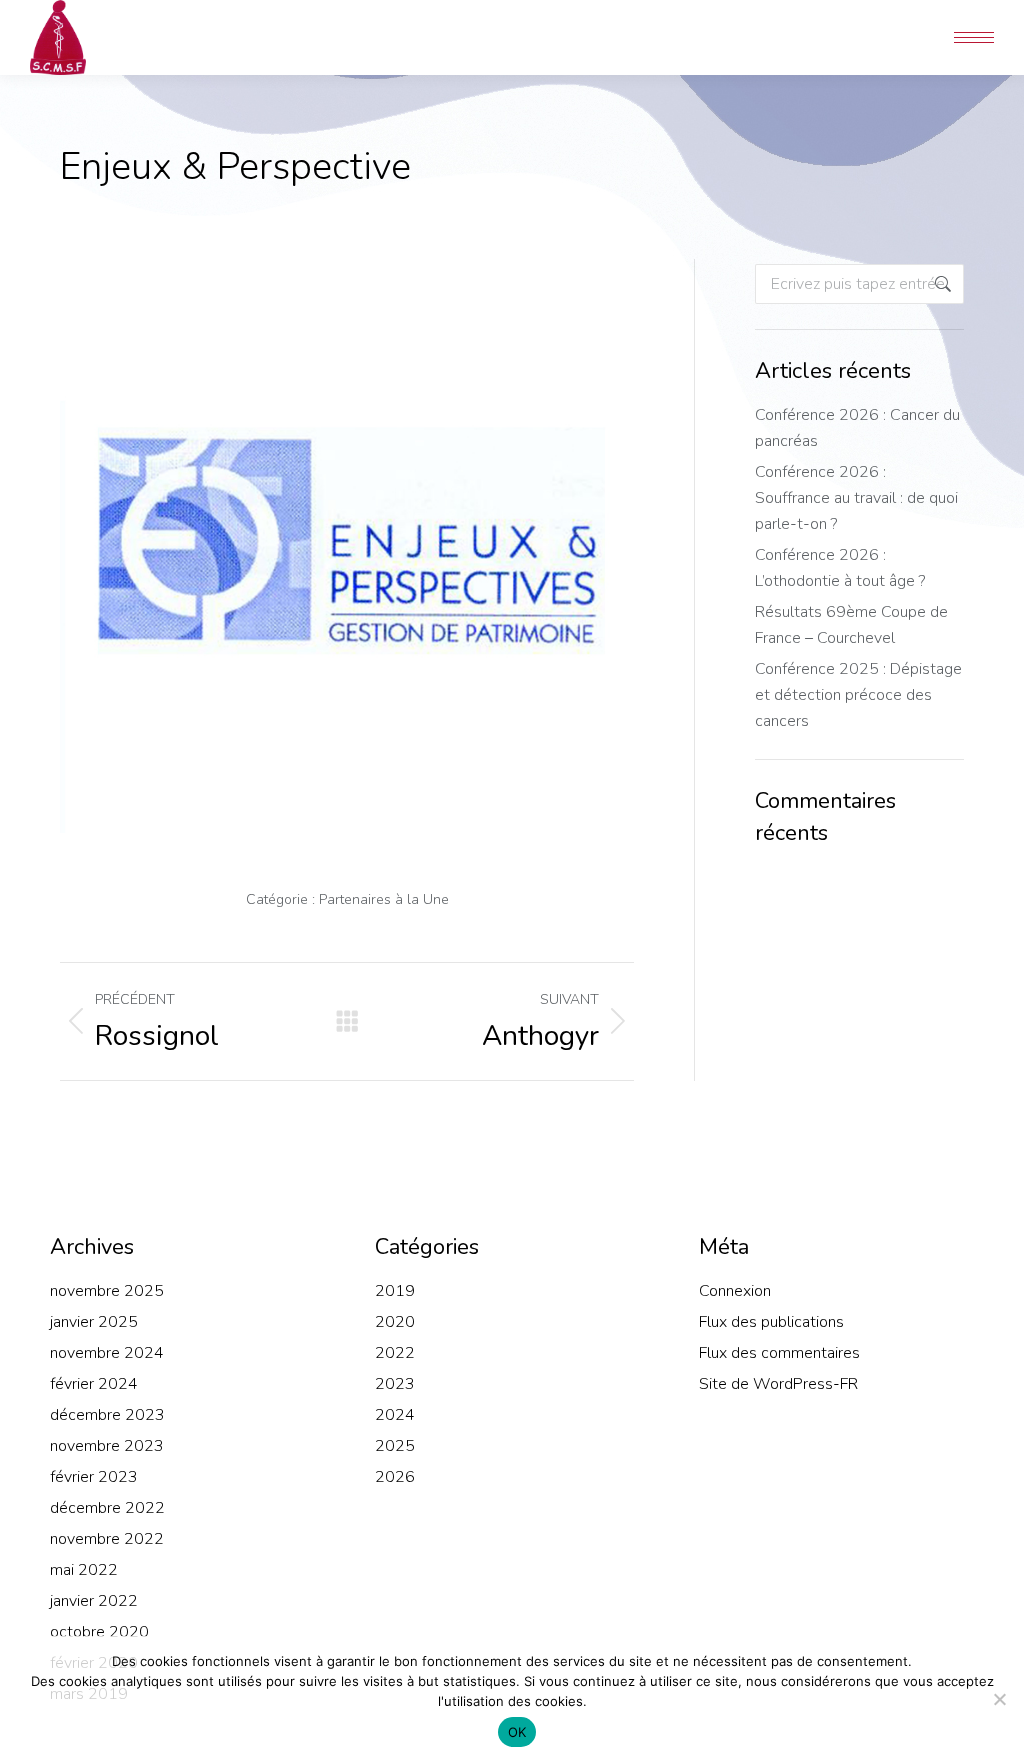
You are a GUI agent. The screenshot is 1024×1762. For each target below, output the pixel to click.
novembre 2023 (107, 1446)
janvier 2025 (94, 1322)
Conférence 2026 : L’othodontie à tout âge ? (840, 568)
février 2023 (94, 1477)
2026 (395, 1477)
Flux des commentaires (779, 1353)
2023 (395, 1384)
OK (517, 1732)
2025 (395, 1446)
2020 (395, 1322)
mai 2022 (84, 1570)
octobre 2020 (99, 1632)
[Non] (999, 1699)
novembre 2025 (107, 1291)
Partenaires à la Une (384, 899)
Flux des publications (771, 1322)
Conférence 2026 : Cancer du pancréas (857, 428)
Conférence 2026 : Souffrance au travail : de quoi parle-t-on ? (856, 498)
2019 (395, 1291)
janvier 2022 (94, 1601)
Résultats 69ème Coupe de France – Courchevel (851, 625)
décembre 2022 (107, 1508)
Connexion (735, 1291)
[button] (726, 18)
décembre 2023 (107, 1415)
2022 (395, 1353)
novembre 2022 (107, 1539)
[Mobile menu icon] (974, 37)
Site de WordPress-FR (778, 1384)
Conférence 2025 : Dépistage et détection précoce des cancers (858, 695)
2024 (395, 1415)
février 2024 (94, 1384)
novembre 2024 (107, 1353)
